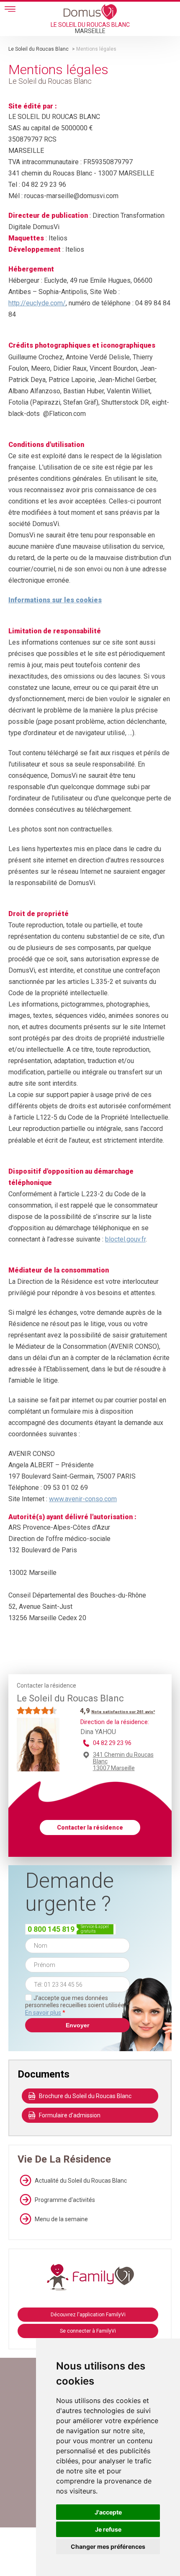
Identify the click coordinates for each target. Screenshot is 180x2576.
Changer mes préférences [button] (108, 2546)
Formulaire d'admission (70, 2115)
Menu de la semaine (61, 2219)
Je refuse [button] (108, 2529)
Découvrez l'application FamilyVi (88, 2315)
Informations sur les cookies (55, 600)
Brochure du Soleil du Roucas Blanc (85, 2096)
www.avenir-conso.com (83, 1499)
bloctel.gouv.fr (125, 1239)
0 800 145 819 (51, 1929)
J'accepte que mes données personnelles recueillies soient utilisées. (77, 2005)
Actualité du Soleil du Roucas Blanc (81, 2181)
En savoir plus (43, 2013)
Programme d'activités (65, 2200)
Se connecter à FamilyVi (88, 2331)
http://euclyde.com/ (37, 303)
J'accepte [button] (108, 2512)
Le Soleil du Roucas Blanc (39, 49)
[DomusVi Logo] (90, 12)
